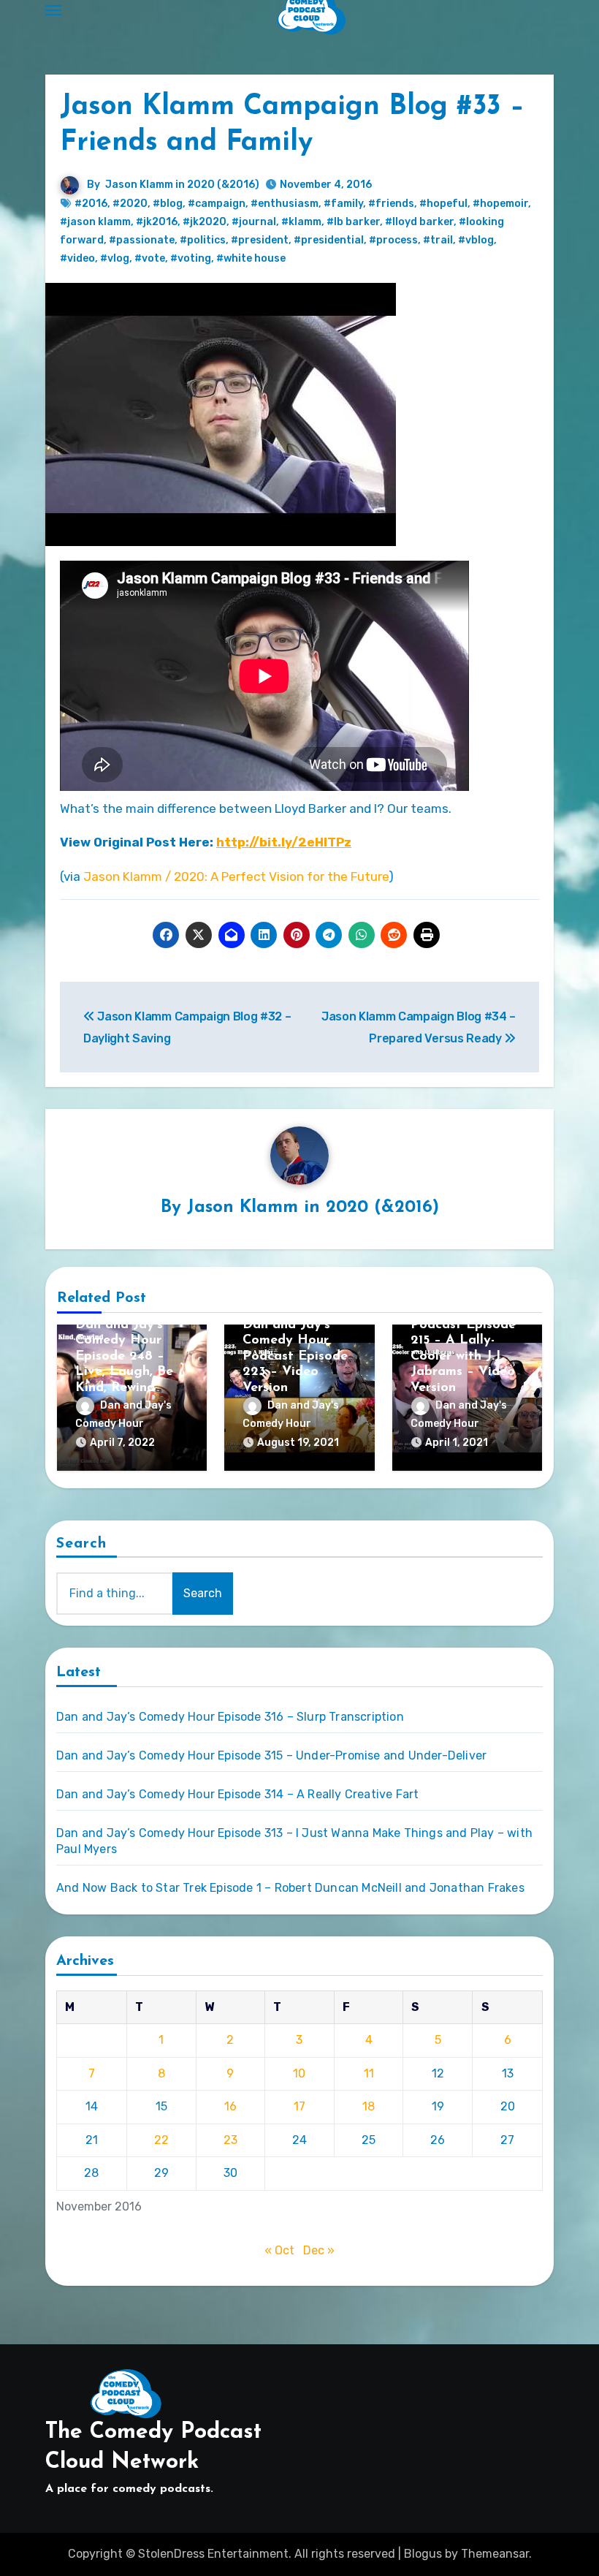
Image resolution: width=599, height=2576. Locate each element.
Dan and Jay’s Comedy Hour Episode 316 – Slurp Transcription (230, 1717)
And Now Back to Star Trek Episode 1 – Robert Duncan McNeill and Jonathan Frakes (290, 1888)
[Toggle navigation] (53, 10)
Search (82, 1544)
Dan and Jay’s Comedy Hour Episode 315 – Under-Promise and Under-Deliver (271, 1755)
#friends (391, 204)
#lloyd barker (419, 222)
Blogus (423, 2554)
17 (299, 2106)
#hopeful (443, 204)
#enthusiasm (285, 204)
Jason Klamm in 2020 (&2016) (182, 185)
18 (369, 2106)
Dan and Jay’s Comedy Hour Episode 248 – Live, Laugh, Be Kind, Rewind (124, 1357)
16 (230, 2106)
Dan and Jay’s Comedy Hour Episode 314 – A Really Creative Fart (237, 1794)
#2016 (91, 204)
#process (393, 240)
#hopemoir (500, 204)
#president (260, 240)
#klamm (301, 222)
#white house (251, 258)
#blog (168, 204)
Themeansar (495, 2554)
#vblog (476, 240)
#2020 (130, 204)
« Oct (279, 2250)
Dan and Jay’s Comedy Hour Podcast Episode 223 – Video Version (295, 1357)
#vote (150, 258)
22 (161, 2140)
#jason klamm (95, 222)
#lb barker (353, 222)
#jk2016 (157, 222)
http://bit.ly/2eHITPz (284, 842)
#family (343, 204)
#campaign (217, 204)
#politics (203, 240)
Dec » (319, 2250)
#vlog (115, 258)
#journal (254, 222)
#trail (438, 240)
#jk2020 (205, 222)
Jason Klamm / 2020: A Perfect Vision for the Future (236, 876)
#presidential (329, 240)
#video (77, 258)
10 (299, 2073)
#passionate (142, 240)
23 (230, 2140)
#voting (191, 258)
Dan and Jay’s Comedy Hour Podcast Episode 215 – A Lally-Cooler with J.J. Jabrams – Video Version (463, 1341)
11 (369, 2073)
